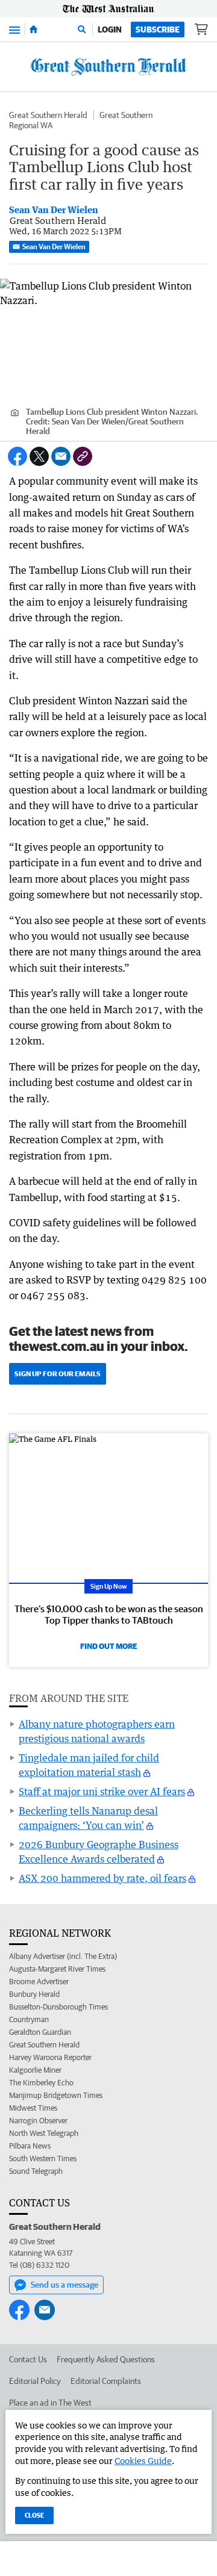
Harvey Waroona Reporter (50, 2057)
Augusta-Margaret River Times (57, 1969)
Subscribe (158, 29)
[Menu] (14, 29)
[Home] (33, 29)
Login (110, 29)
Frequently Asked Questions (106, 2359)
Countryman (29, 2019)
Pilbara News (30, 2146)
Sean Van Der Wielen (54, 247)
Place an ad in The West (50, 2403)
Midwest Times (33, 2108)
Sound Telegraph (36, 2171)
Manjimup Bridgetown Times (56, 2095)
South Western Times (43, 2159)
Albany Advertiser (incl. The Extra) (63, 1956)
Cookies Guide (143, 2461)
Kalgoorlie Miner (35, 2070)
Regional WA (31, 125)
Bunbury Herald (34, 1994)
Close (34, 2515)
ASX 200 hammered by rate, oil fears (102, 1878)
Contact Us (28, 2359)
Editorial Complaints (106, 2381)
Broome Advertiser (39, 1982)
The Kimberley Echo (41, 2083)
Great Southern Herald (48, 115)
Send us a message (64, 2285)
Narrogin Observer (38, 2121)
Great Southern (126, 115)
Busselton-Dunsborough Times (58, 2007)
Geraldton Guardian (40, 2032)
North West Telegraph (44, 2133)
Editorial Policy (35, 2381)
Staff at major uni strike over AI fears (102, 1792)
